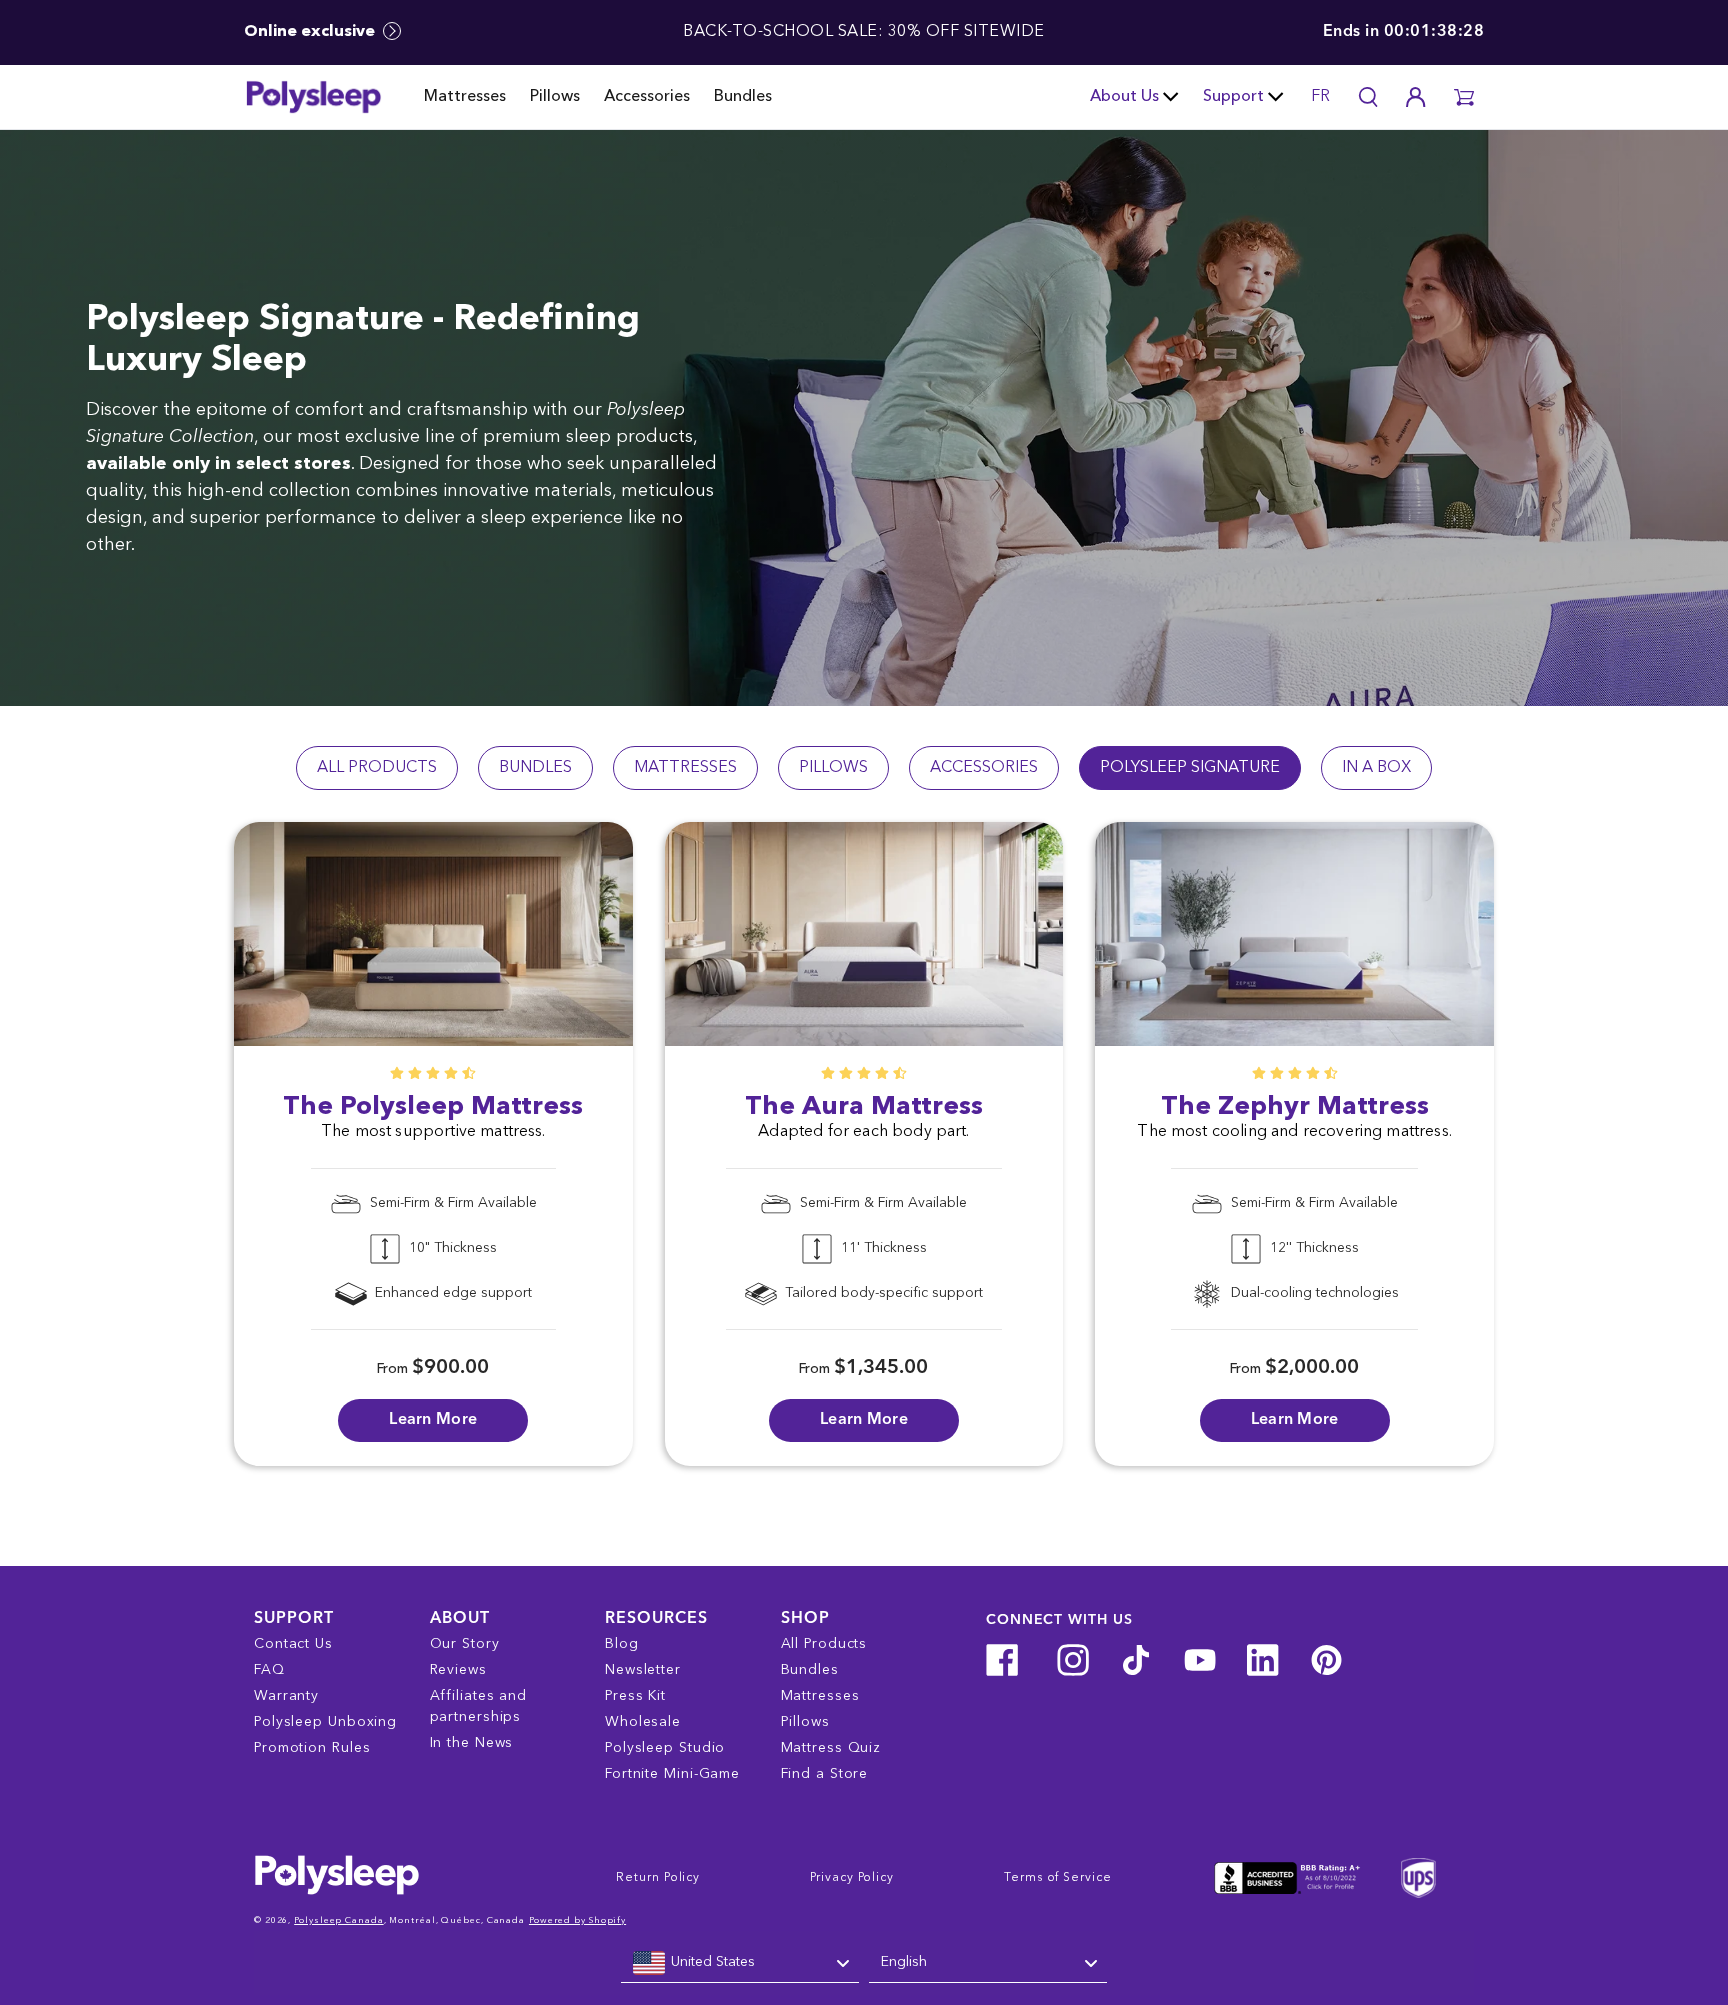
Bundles (743, 97)
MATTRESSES (685, 768)
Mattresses (465, 97)
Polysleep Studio (665, 1748)
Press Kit (635, 1696)
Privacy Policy (852, 1878)
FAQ (269, 1670)
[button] (1464, 97)
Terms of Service (1057, 1878)
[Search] (1368, 97)
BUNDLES (535, 768)
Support (1233, 97)
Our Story (465, 1644)
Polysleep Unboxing (325, 1722)
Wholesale (643, 1722)
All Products (824, 1644)
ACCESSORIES (984, 768)
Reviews (458, 1670)
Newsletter (643, 1670)
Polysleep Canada (338, 1920)
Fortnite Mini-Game (672, 1774)
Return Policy (658, 1878)
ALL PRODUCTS (377, 768)
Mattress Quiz (831, 1748)
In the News (472, 1743)
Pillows (555, 97)
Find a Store (825, 1774)
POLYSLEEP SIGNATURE (1190, 768)
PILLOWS (833, 768)
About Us (1124, 97)
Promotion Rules (312, 1748)
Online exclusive (311, 32)
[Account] (1416, 97)
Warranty (286, 1696)
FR (1320, 97)
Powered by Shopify (577, 1920)
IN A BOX (1376, 768)
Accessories (647, 97)
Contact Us (293, 1644)
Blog (622, 1644)
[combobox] (740, 1963)
